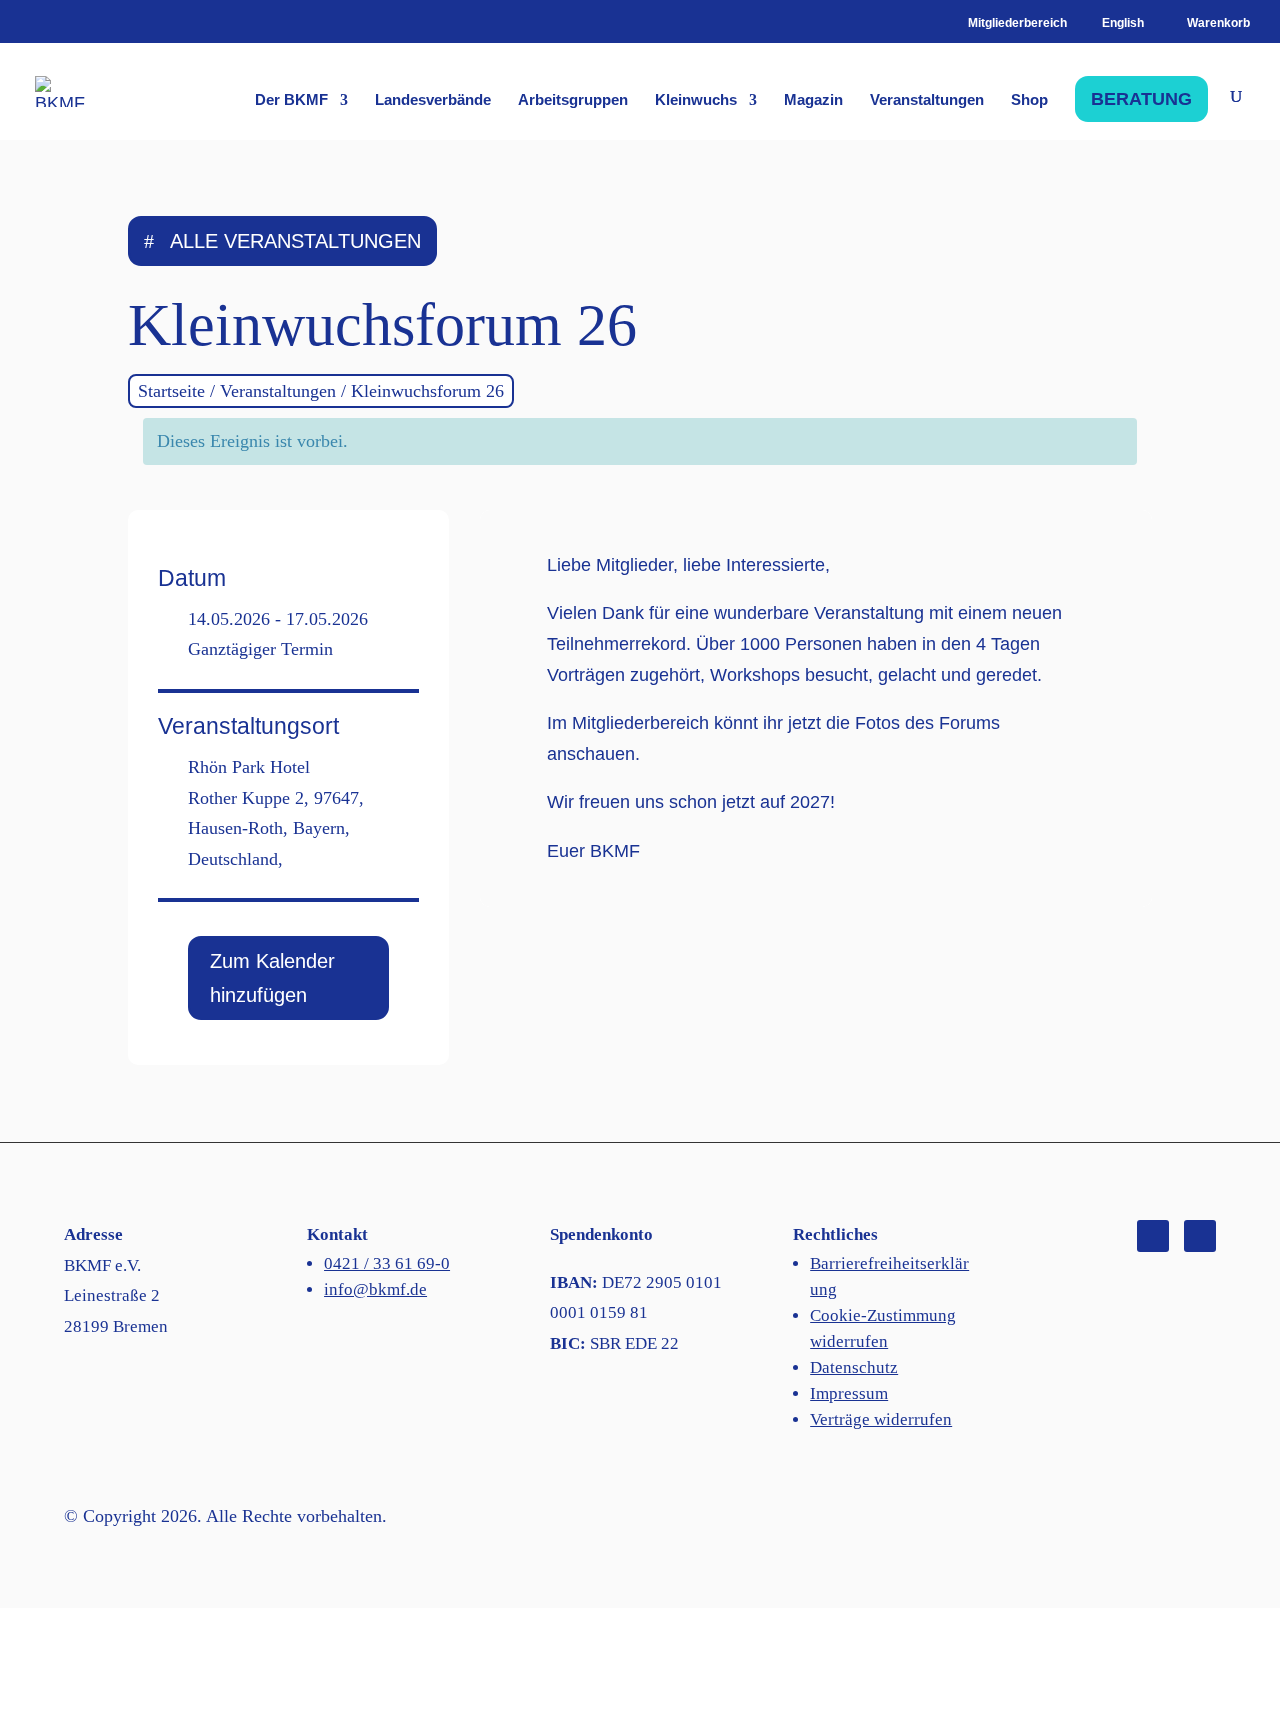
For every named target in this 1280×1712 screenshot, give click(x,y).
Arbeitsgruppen (573, 100)
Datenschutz (854, 1367)
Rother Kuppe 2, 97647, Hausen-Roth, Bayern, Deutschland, (276, 828)
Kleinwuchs (696, 100)
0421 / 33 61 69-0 (387, 1263)
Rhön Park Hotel (249, 767)
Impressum (849, 1393)
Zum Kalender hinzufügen (272, 978)
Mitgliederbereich (1017, 23)
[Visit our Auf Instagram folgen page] (1200, 1236)
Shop (1029, 100)
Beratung (1141, 99)
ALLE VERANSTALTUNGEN (295, 241)
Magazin (813, 100)
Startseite (171, 391)
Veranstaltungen (927, 100)
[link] (1204, 23)
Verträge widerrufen (881, 1419)
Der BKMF (291, 100)
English (1123, 23)
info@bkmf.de (375, 1289)
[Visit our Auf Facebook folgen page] (1153, 1236)
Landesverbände (433, 100)
